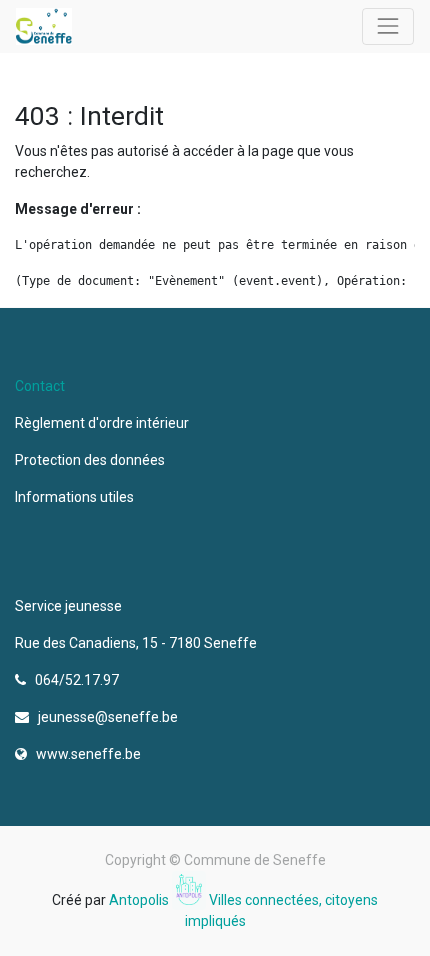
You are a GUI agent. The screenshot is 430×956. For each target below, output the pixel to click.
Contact (40, 386)
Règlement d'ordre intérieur (102, 423)
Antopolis (140, 900)
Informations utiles (76, 497)
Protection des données (93, 460)
